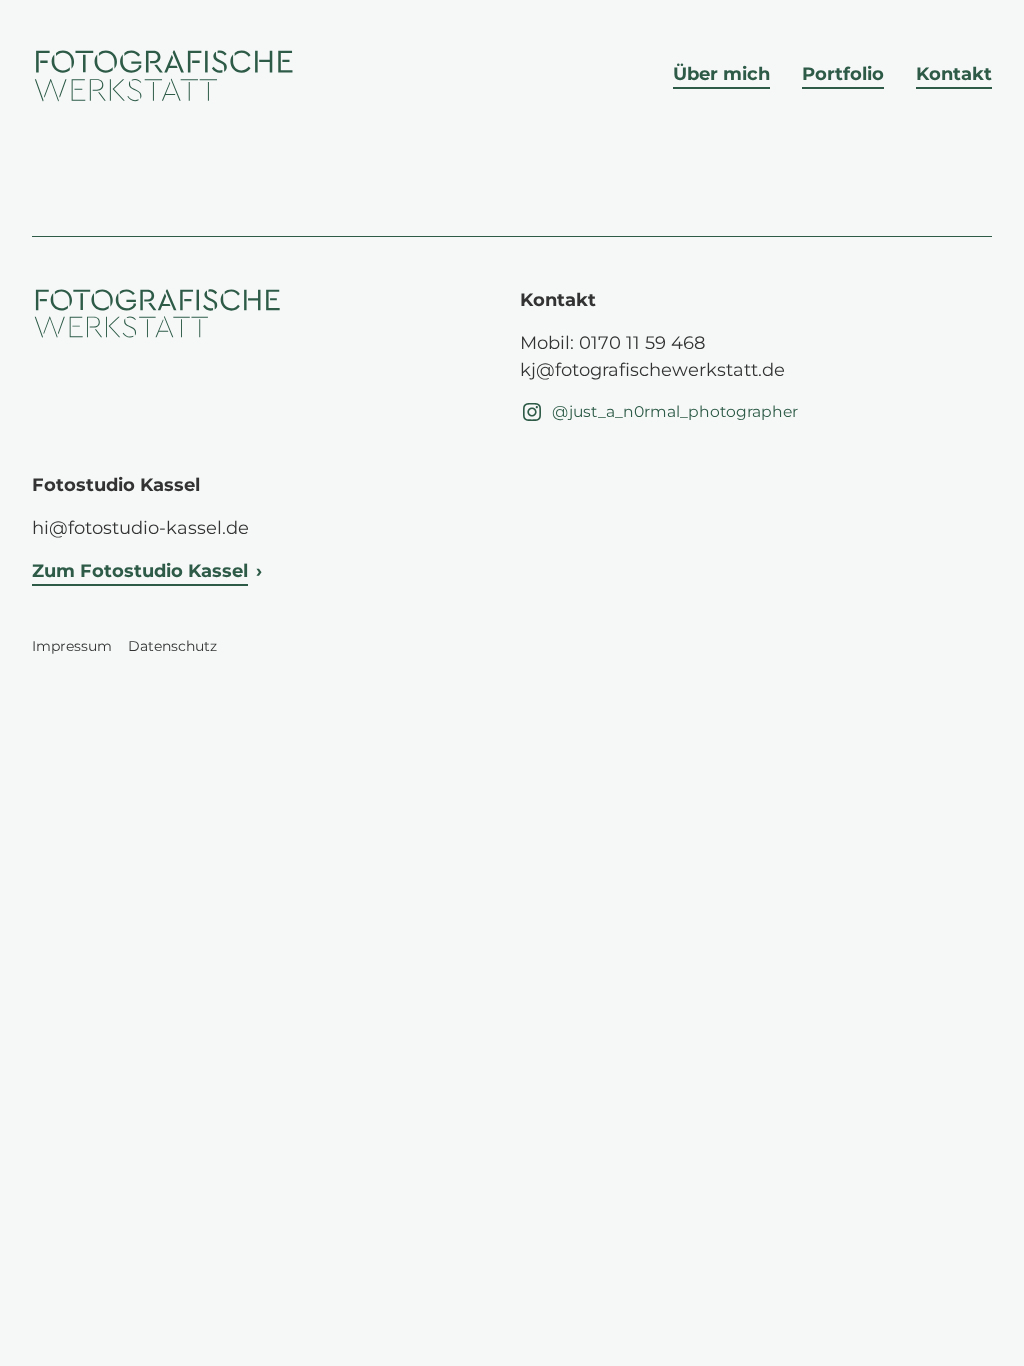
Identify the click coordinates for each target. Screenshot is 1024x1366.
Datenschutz (172, 646)
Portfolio (843, 74)
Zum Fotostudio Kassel (140, 571)
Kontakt (954, 74)
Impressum (72, 646)
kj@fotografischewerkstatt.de (652, 370)
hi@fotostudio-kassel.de (140, 528)
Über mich (721, 74)
